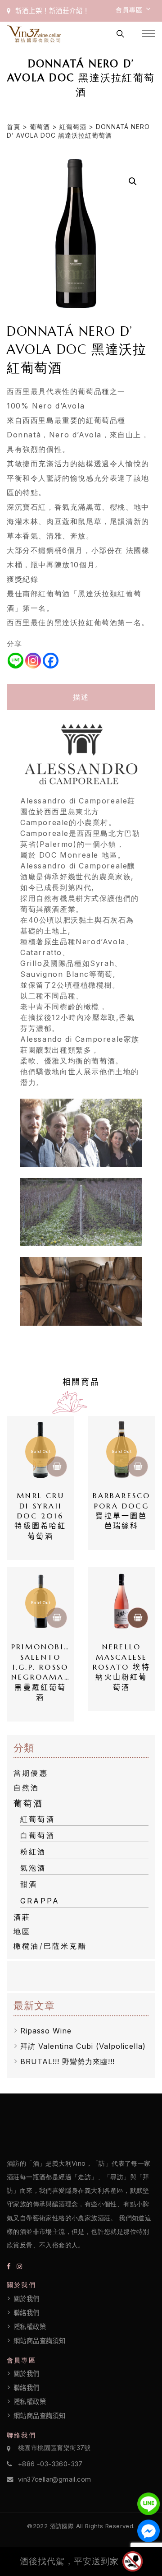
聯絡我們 (27, 2313)
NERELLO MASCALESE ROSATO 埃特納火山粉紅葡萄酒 (122, 1667)
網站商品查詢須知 (39, 2341)
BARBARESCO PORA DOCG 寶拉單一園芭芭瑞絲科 (122, 1511)
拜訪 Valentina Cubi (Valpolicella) (83, 2046)
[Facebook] (51, 661)
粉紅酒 (33, 1852)
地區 (22, 1931)
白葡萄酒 (38, 1835)
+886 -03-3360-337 (50, 2464)
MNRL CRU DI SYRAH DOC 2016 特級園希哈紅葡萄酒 (41, 1516)
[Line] (16, 661)
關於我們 (27, 2299)
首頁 (13, 127)
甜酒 (29, 1884)
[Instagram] (33, 661)
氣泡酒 (33, 1868)
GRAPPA (40, 1901)
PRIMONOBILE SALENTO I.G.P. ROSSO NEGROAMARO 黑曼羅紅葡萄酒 (40, 1672)
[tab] (81, 697)
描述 (81, 697)
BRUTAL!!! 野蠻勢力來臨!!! (67, 2061)
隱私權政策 (30, 2327)
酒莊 (22, 1917)
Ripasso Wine (46, 2031)
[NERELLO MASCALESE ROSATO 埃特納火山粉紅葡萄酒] (121, 1601)
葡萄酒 (40, 127)
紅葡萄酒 (73, 127)
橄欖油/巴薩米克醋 (50, 1946)
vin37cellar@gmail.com (54, 2479)
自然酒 (27, 1787)
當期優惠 (31, 1773)
